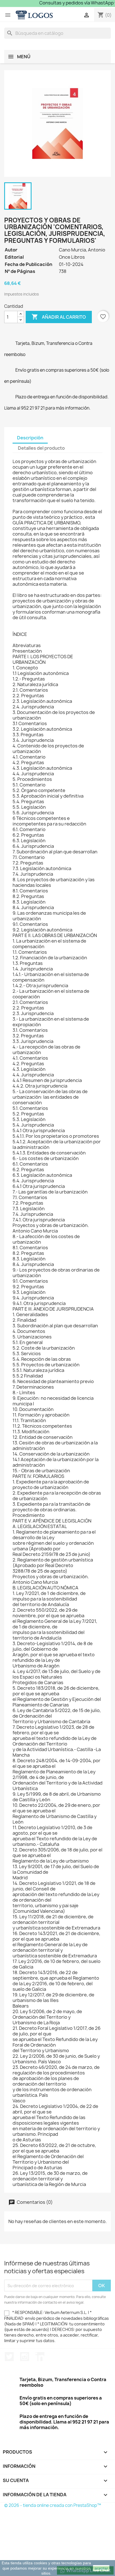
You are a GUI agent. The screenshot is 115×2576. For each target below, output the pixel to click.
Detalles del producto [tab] (41, 448)
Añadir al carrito (59, 317)
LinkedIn (40, 2357)
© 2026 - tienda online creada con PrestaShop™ (53, 2505)
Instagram (25, 2357)
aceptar (101, 2568)
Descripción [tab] (30, 438)
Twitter (9, 2357)
